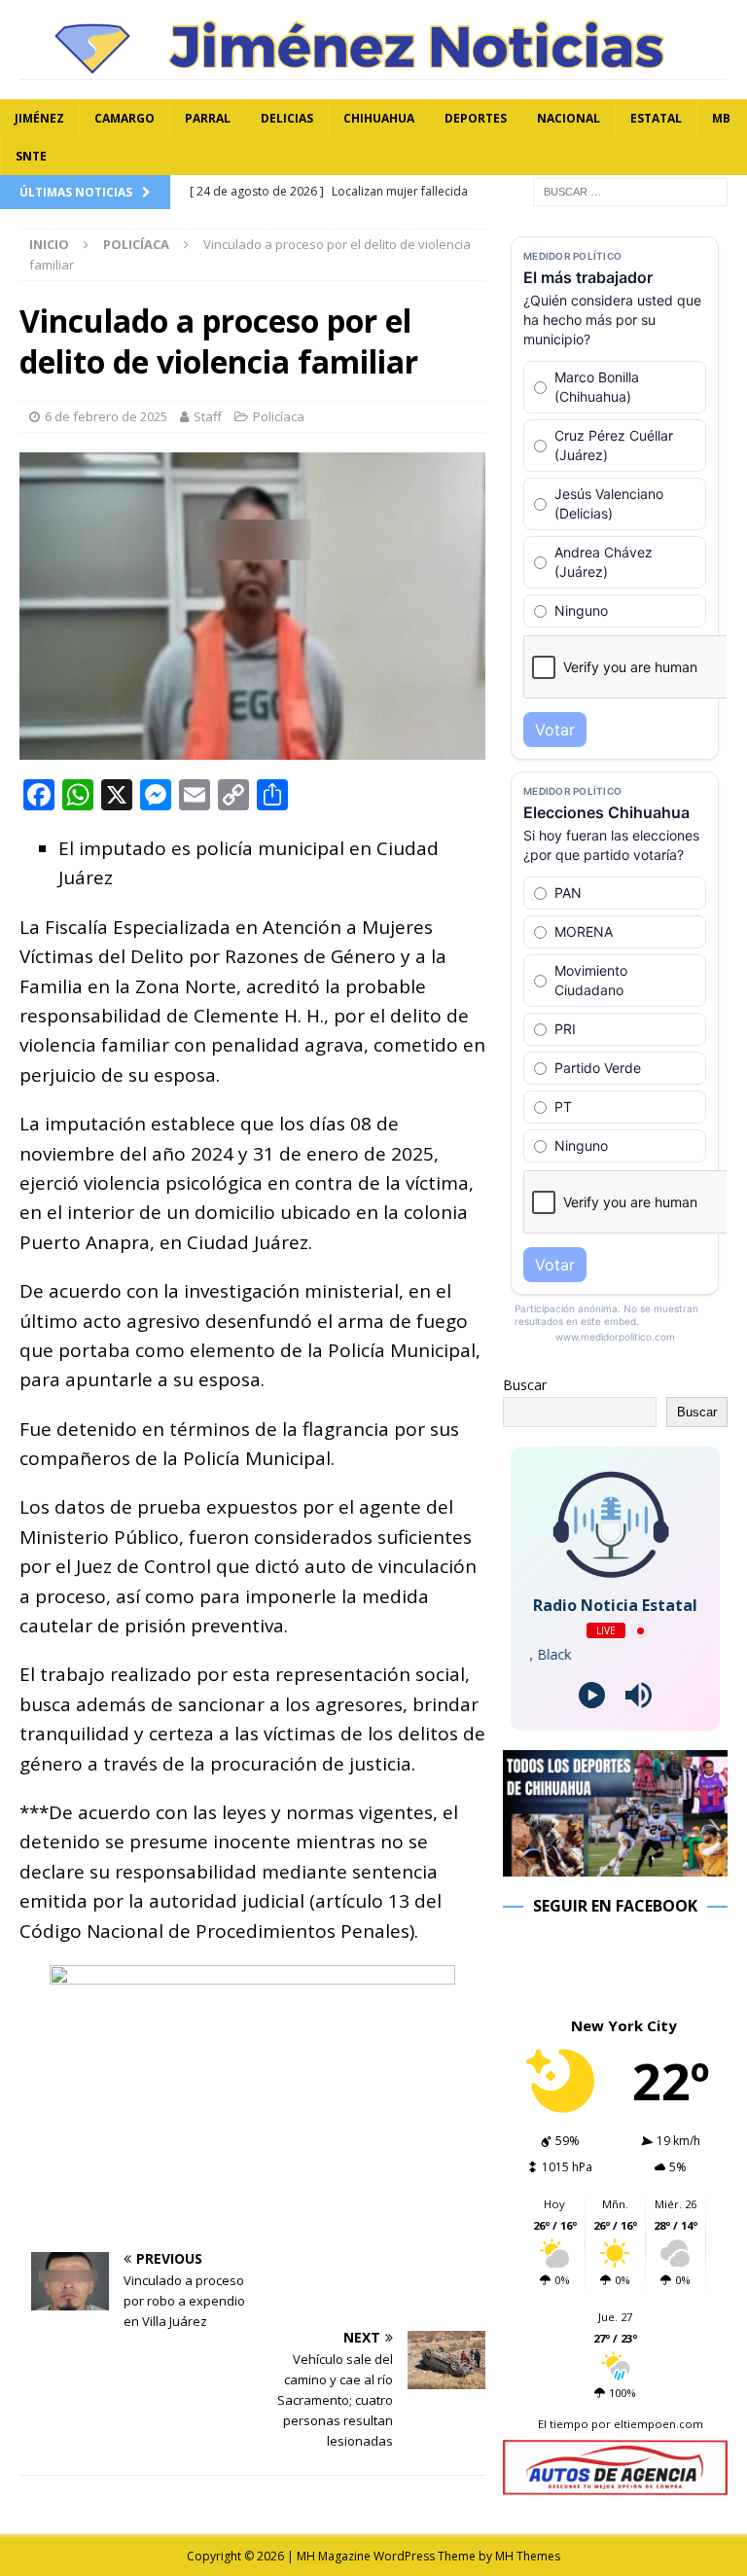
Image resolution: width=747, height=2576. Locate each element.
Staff (208, 416)
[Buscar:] (630, 191)
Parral (208, 118)
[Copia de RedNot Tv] (615, 1864)
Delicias (287, 118)
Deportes (476, 118)
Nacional (569, 118)
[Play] (592, 1695)
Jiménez (39, 118)
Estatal (656, 118)
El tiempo (563, 2424)
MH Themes (528, 2556)
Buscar (525, 1385)
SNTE (31, 156)
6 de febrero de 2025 (106, 416)
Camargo (124, 118)
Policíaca (279, 416)
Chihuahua (379, 118)
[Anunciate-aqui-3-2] (615, 2484)
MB (721, 118)
